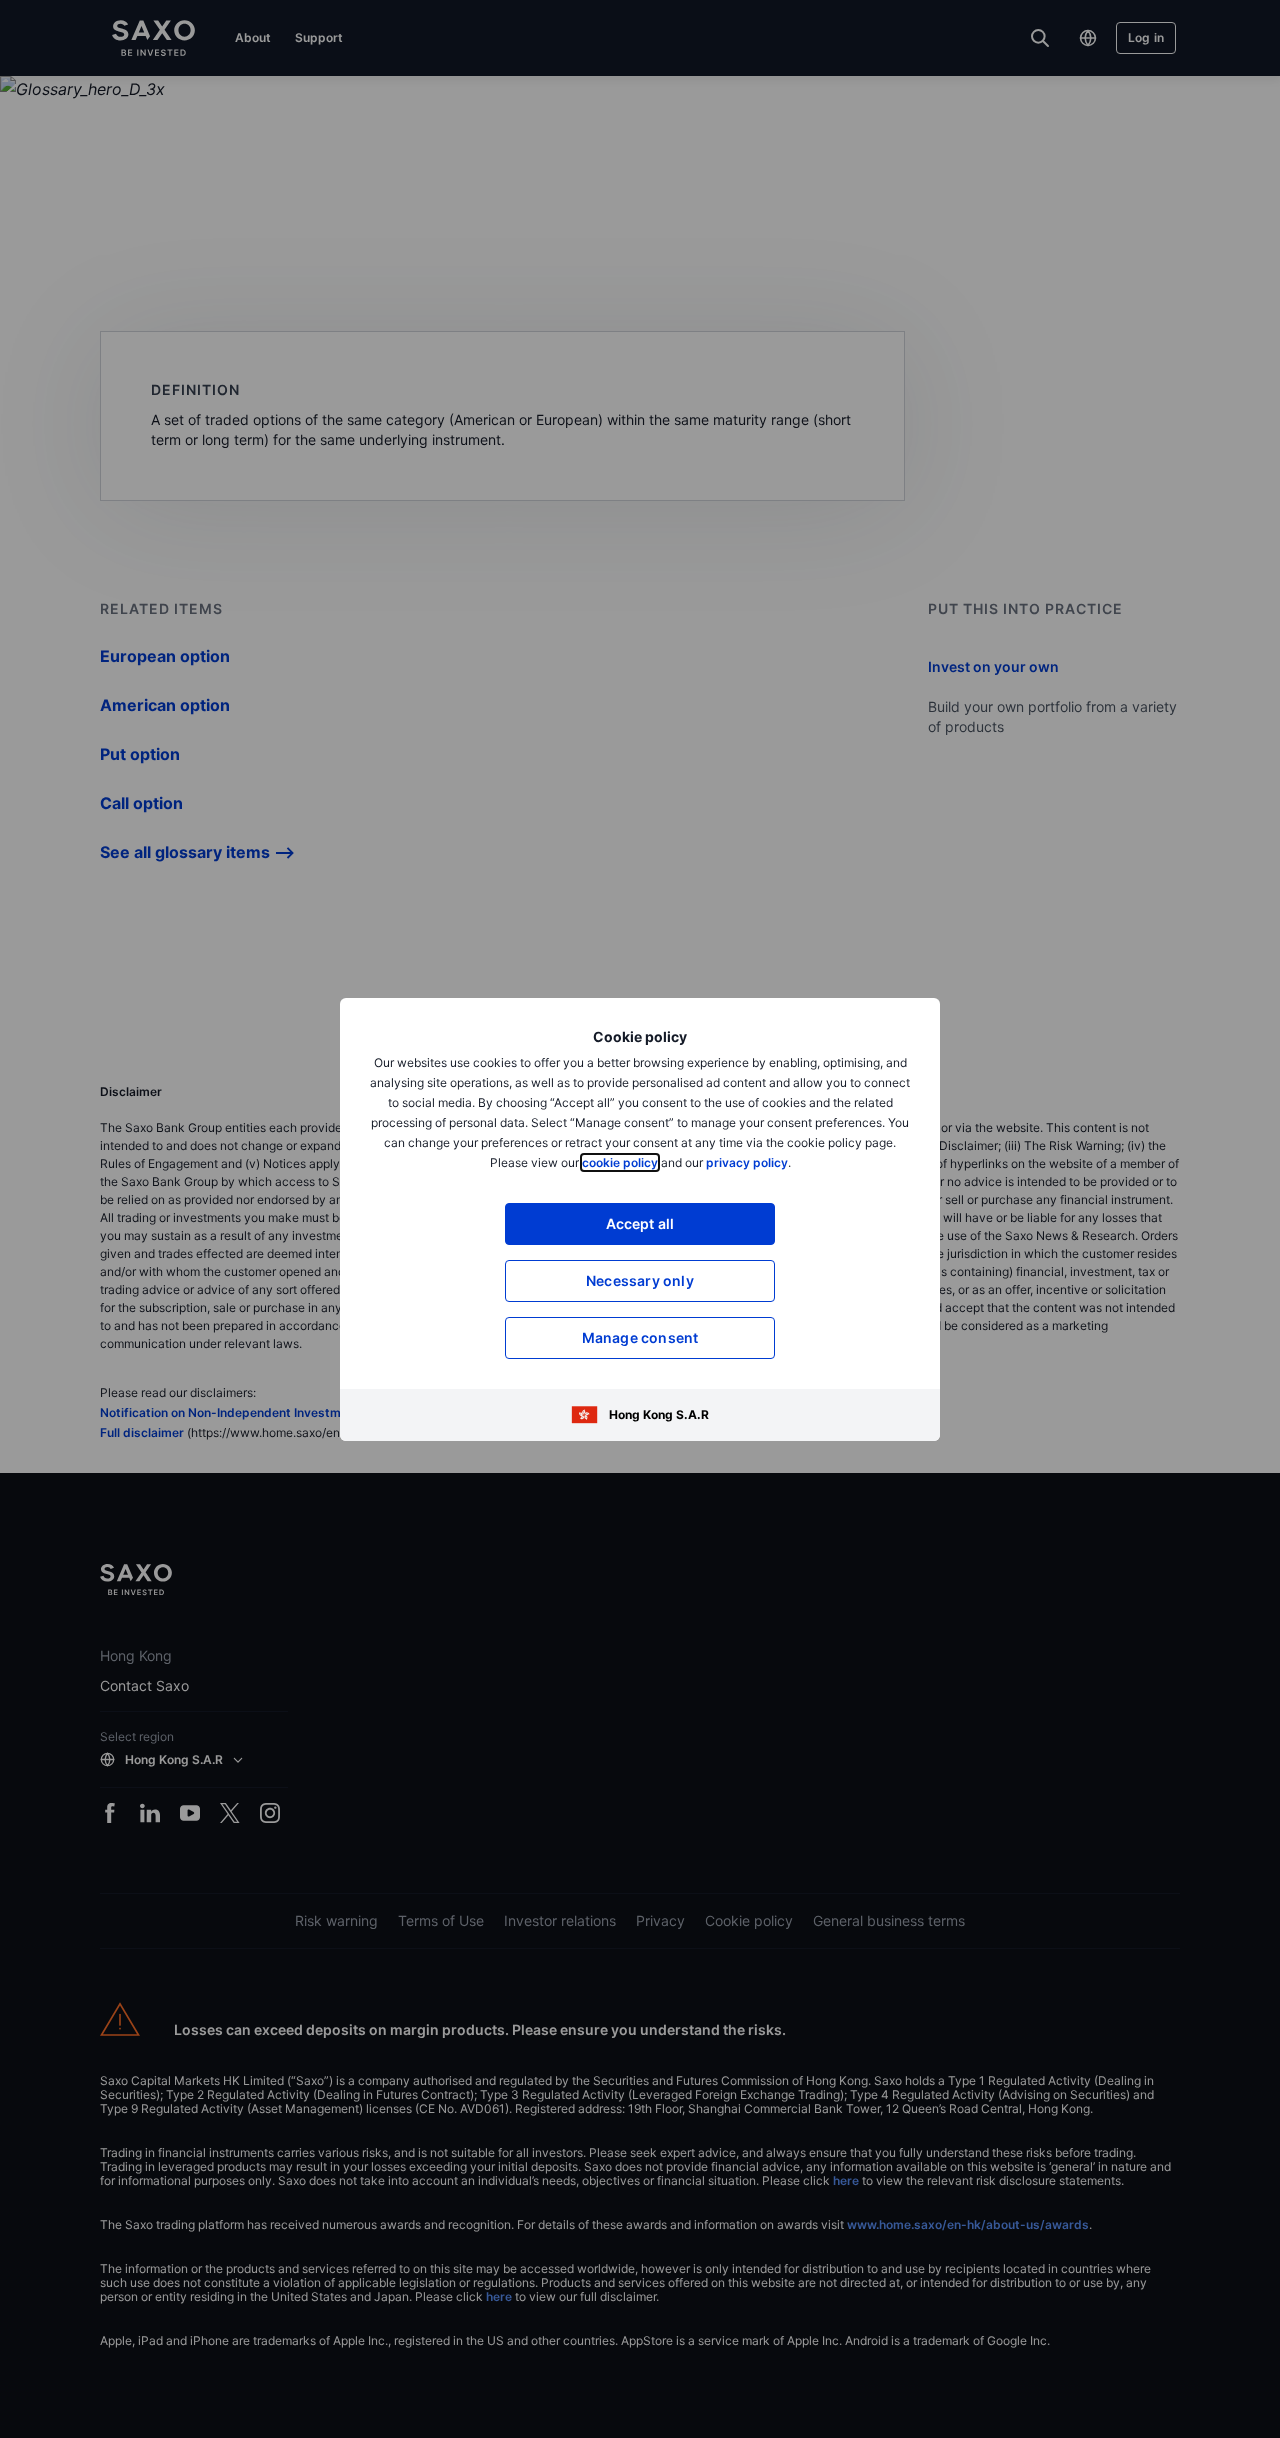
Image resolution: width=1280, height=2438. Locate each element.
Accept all (640, 1223)
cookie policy (620, 1162)
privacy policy (747, 1162)
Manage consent (640, 1337)
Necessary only (640, 1280)
